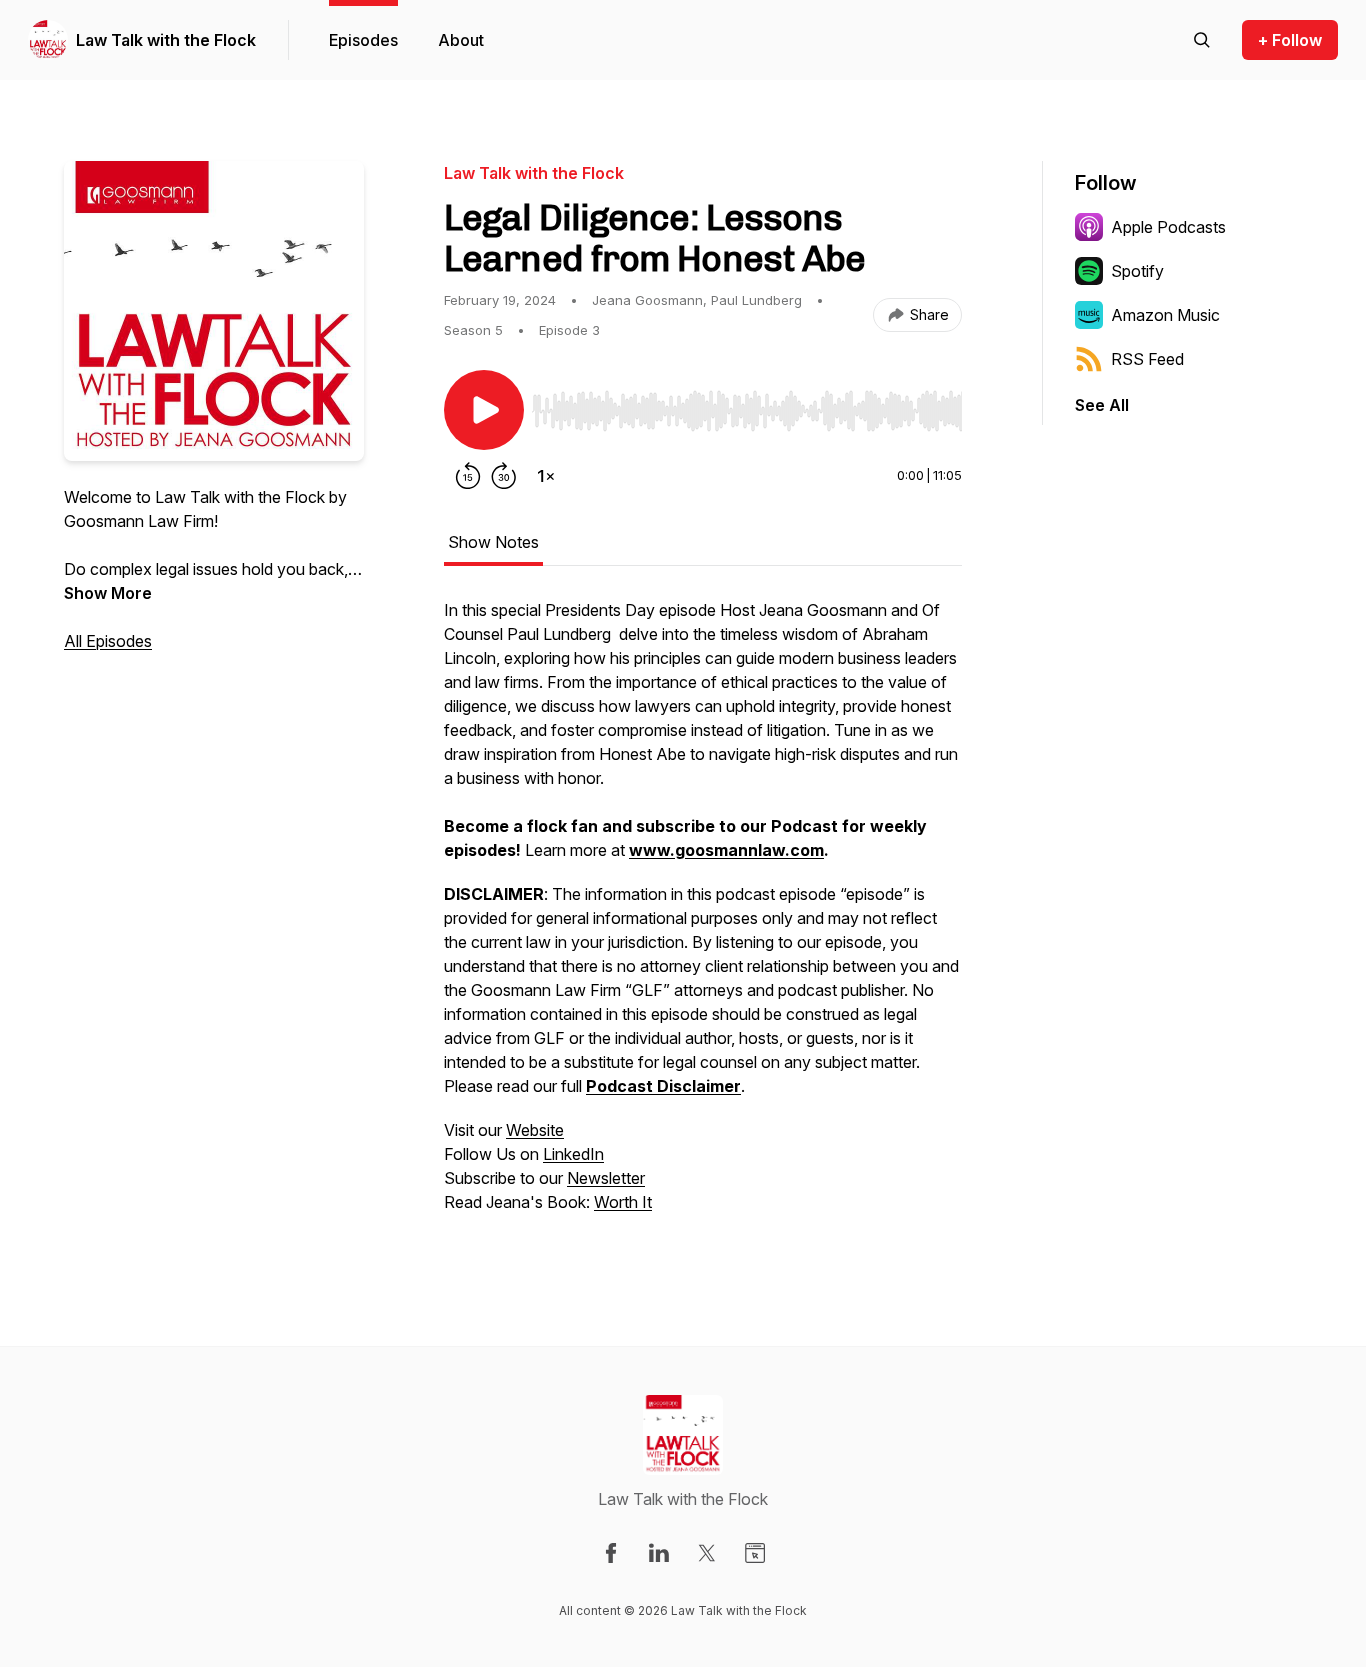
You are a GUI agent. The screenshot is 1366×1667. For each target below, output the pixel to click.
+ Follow (1290, 40)
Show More (108, 593)
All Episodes (108, 641)
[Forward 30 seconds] (504, 476)
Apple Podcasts (1168, 227)
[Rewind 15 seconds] (468, 476)
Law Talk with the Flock (166, 40)
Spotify (1137, 271)
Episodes (363, 40)
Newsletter (606, 1178)
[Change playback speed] (546, 476)
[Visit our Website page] (755, 1553)
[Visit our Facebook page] (611, 1553)
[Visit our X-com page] (707, 1553)
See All (1102, 405)
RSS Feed (1147, 359)
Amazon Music (1165, 315)
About (461, 40)
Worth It (623, 1202)
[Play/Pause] (484, 410)
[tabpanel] (703, 916)
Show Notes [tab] (493, 542)
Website (535, 1130)
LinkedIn (573, 1154)
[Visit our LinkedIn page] (659, 1553)
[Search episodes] (1202, 40)
